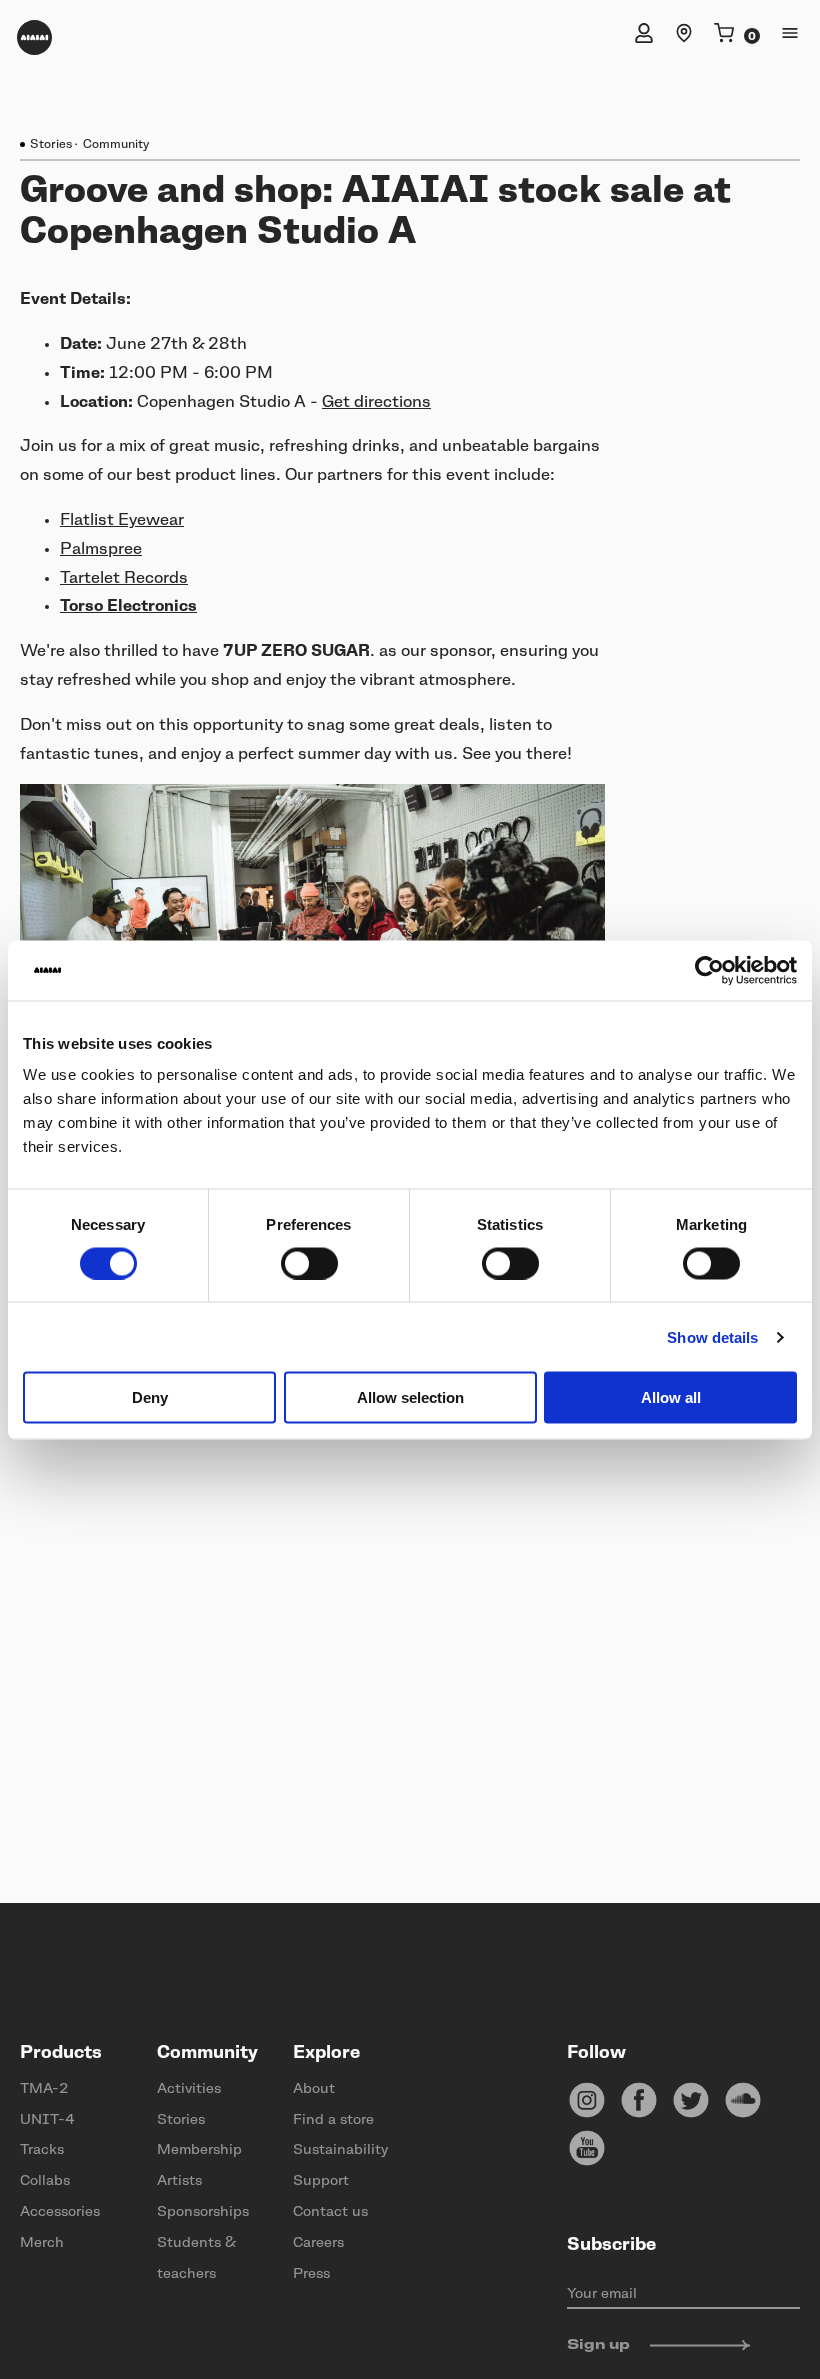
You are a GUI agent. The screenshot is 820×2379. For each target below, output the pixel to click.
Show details (712, 1336)
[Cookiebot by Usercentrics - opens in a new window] (709, 970)
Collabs (45, 2181)
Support (321, 2181)
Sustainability (340, 2150)
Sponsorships (203, 2212)
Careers (318, 2243)
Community (116, 144)
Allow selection (410, 1397)
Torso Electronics (128, 606)
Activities (189, 2089)
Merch (42, 2243)
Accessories (60, 2212)
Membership (199, 2150)
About (314, 2089)
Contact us (330, 2212)
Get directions (376, 402)
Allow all (671, 1397)
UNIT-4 (47, 2120)
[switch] (309, 1263)
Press (311, 2274)
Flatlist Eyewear (122, 520)
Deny (150, 1397)
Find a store (333, 2120)
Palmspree (101, 549)
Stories (51, 144)
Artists (179, 2181)
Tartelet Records (124, 578)
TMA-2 (44, 2089)
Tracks (42, 2150)
